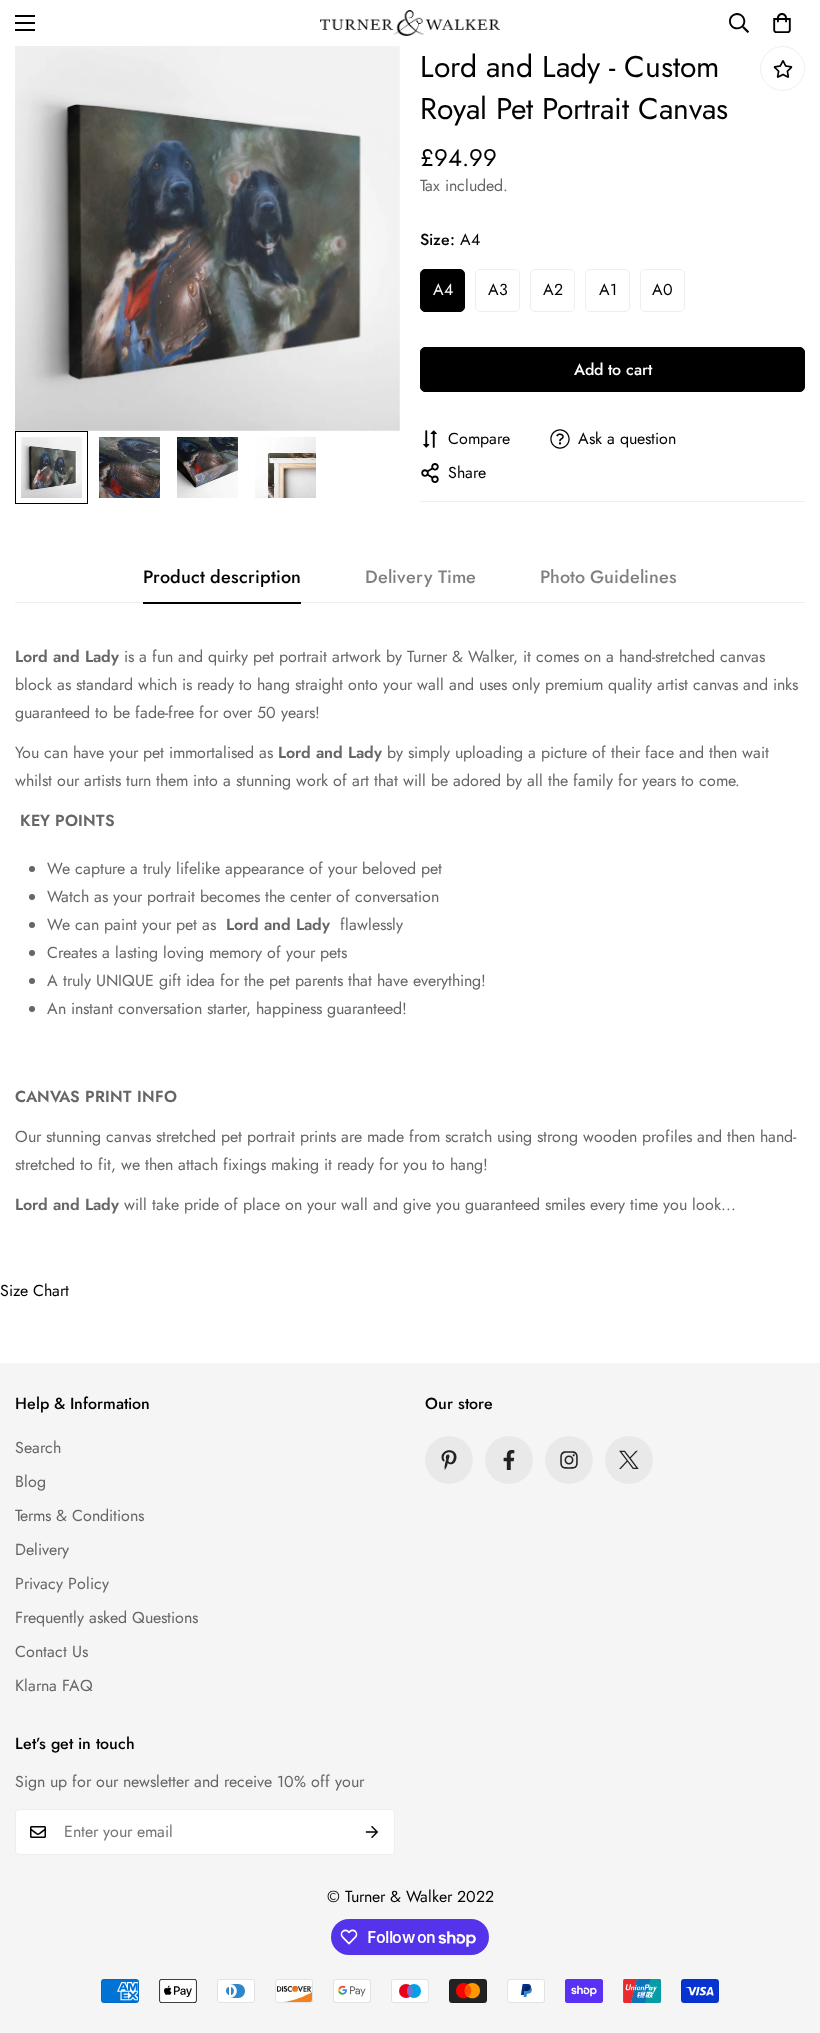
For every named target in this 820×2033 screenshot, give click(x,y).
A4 (443, 289)
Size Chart (34, 1290)
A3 (498, 289)
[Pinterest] (449, 1460)
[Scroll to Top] (781, 1924)
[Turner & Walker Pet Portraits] (410, 23)
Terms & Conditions (79, 1515)
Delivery (42, 1549)
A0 (662, 289)
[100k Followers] (569, 1460)
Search (38, 1447)
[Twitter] (629, 1460)
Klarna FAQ (54, 1685)
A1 (608, 289)
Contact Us (51, 1651)
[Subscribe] (372, 1832)
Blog (30, 1481)
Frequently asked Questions (106, 1617)
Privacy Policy (62, 1583)
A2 (553, 289)
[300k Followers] (509, 1460)
